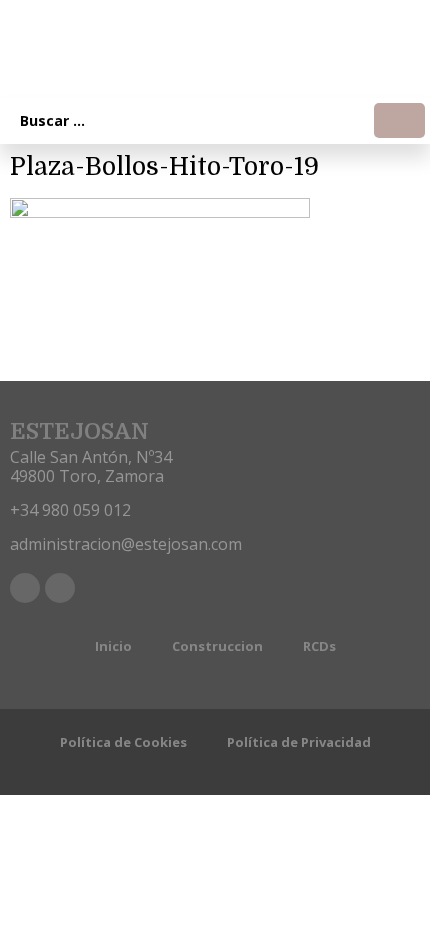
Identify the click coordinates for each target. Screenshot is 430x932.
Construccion (217, 646)
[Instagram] (60, 588)
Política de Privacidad (299, 742)
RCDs (319, 646)
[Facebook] (25, 588)
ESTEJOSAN (79, 431)
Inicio (113, 646)
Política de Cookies (123, 742)
